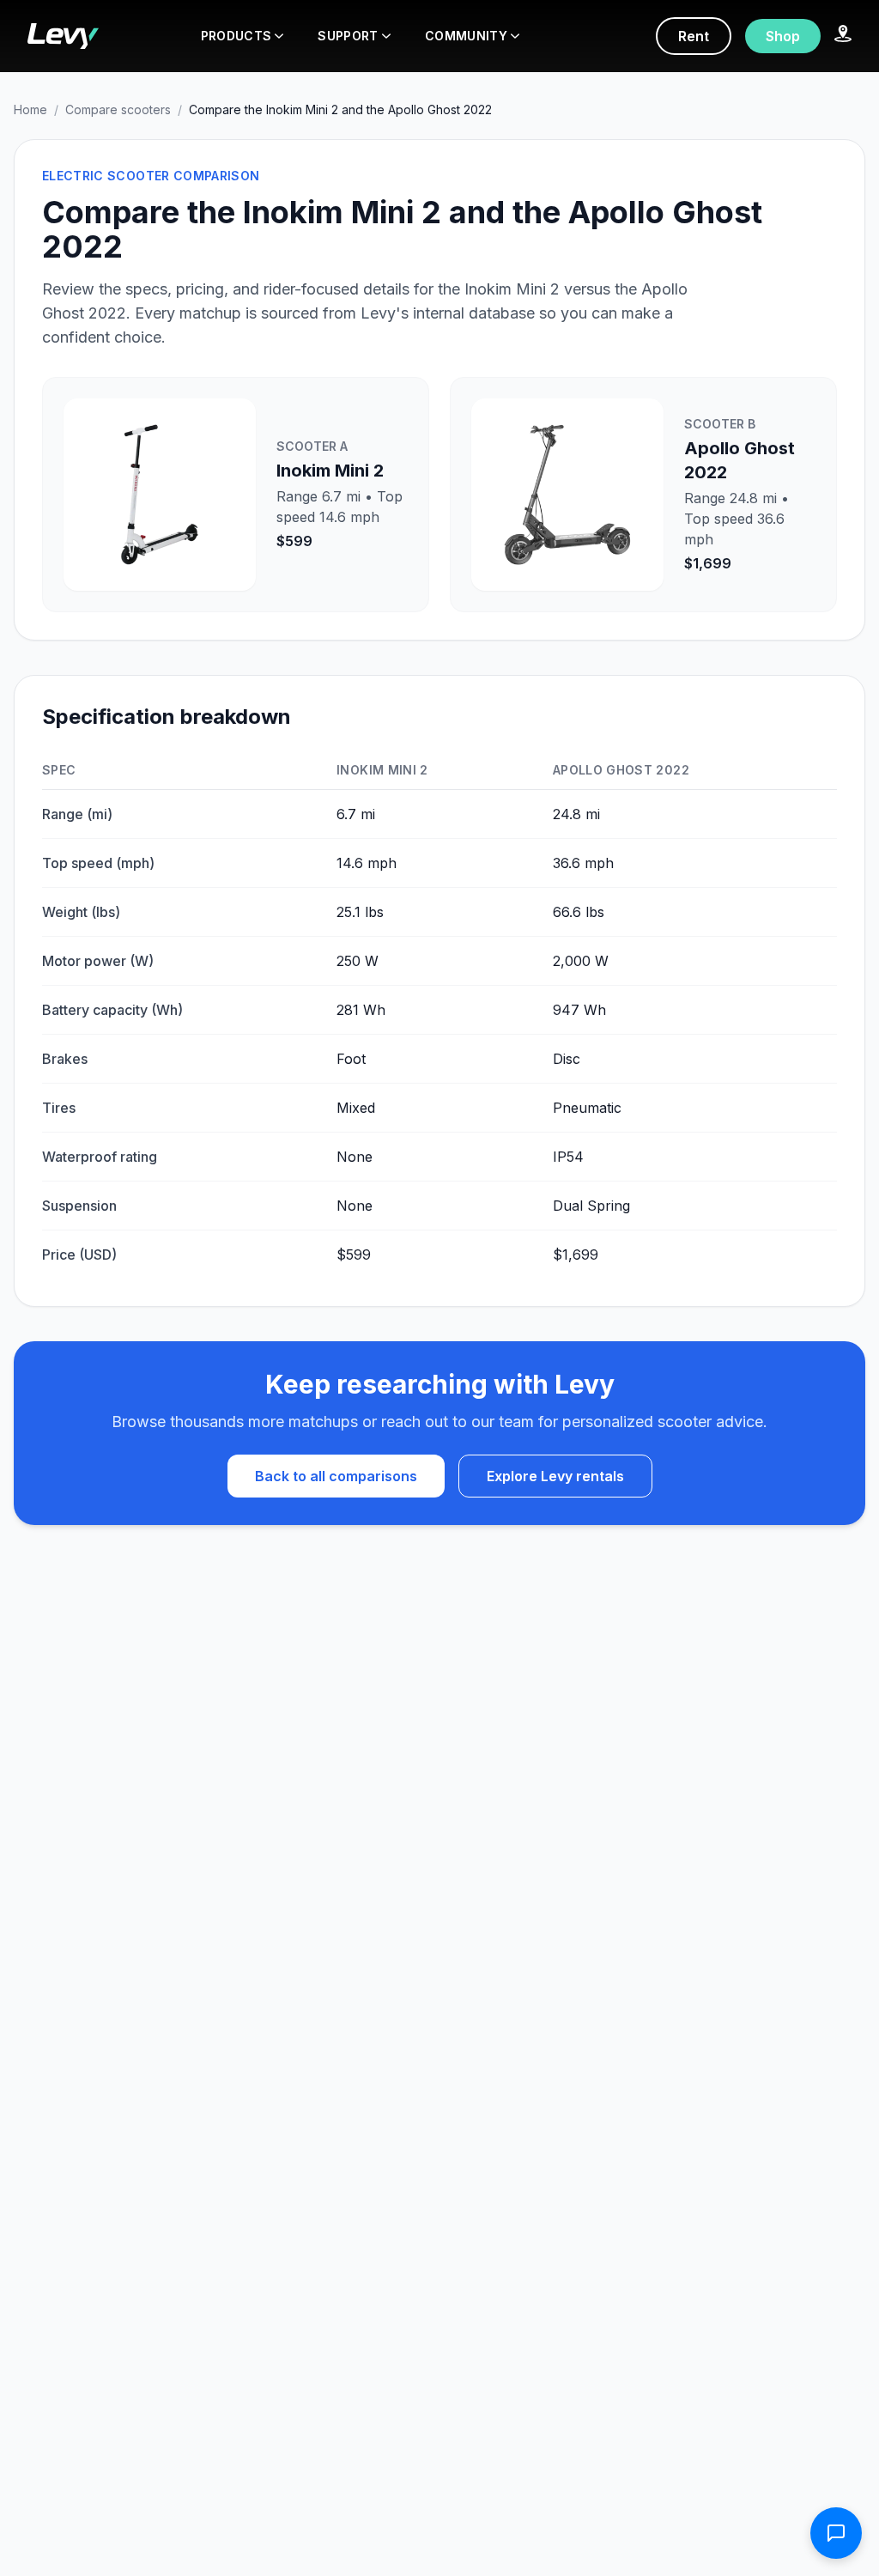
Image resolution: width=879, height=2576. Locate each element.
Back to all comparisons (336, 1476)
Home (30, 109)
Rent (694, 36)
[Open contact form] (836, 2533)
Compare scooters (118, 109)
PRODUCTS (236, 36)
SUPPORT (348, 36)
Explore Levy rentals (555, 1476)
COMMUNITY (466, 36)
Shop (783, 36)
